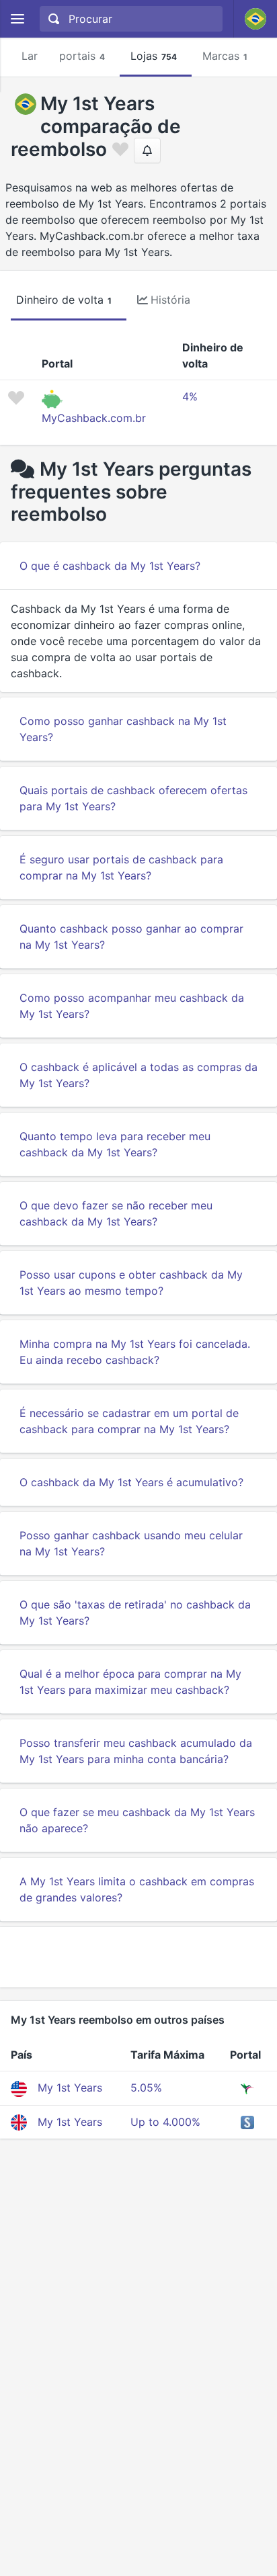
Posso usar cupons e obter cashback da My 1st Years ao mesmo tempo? (131, 1283)
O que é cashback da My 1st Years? (110, 566)
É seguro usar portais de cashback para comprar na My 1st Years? (121, 867)
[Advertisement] (138, 1957)
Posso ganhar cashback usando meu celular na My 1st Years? (131, 1543)
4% (190, 396)
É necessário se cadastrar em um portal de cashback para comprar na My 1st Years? (129, 1421)
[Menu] (17, 19)
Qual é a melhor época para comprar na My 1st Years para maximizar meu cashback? (130, 1682)
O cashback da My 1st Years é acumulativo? (131, 1482)
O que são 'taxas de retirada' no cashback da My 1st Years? (135, 1613)
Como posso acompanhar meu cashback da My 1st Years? (132, 1006)
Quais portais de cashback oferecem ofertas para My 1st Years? (133, 798)
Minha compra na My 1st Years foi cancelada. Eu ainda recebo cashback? (135, 1352)
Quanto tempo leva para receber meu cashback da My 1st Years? (115, 1144)
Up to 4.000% (165, 2122)
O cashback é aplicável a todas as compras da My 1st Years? (138, 1075)
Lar (30, 56)
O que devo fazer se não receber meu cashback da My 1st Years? (116, 1213)
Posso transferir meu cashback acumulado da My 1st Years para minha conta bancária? (136, 1751)
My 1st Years (70, 2088)
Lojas (154, 56)
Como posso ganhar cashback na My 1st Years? (123, 729)
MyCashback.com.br (94, 418)
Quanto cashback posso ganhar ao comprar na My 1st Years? (131, 937)
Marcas (225, 56)
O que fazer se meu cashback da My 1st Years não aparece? (137, 1820)
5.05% (146, 2088)
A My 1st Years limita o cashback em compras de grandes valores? (137, 1889)
